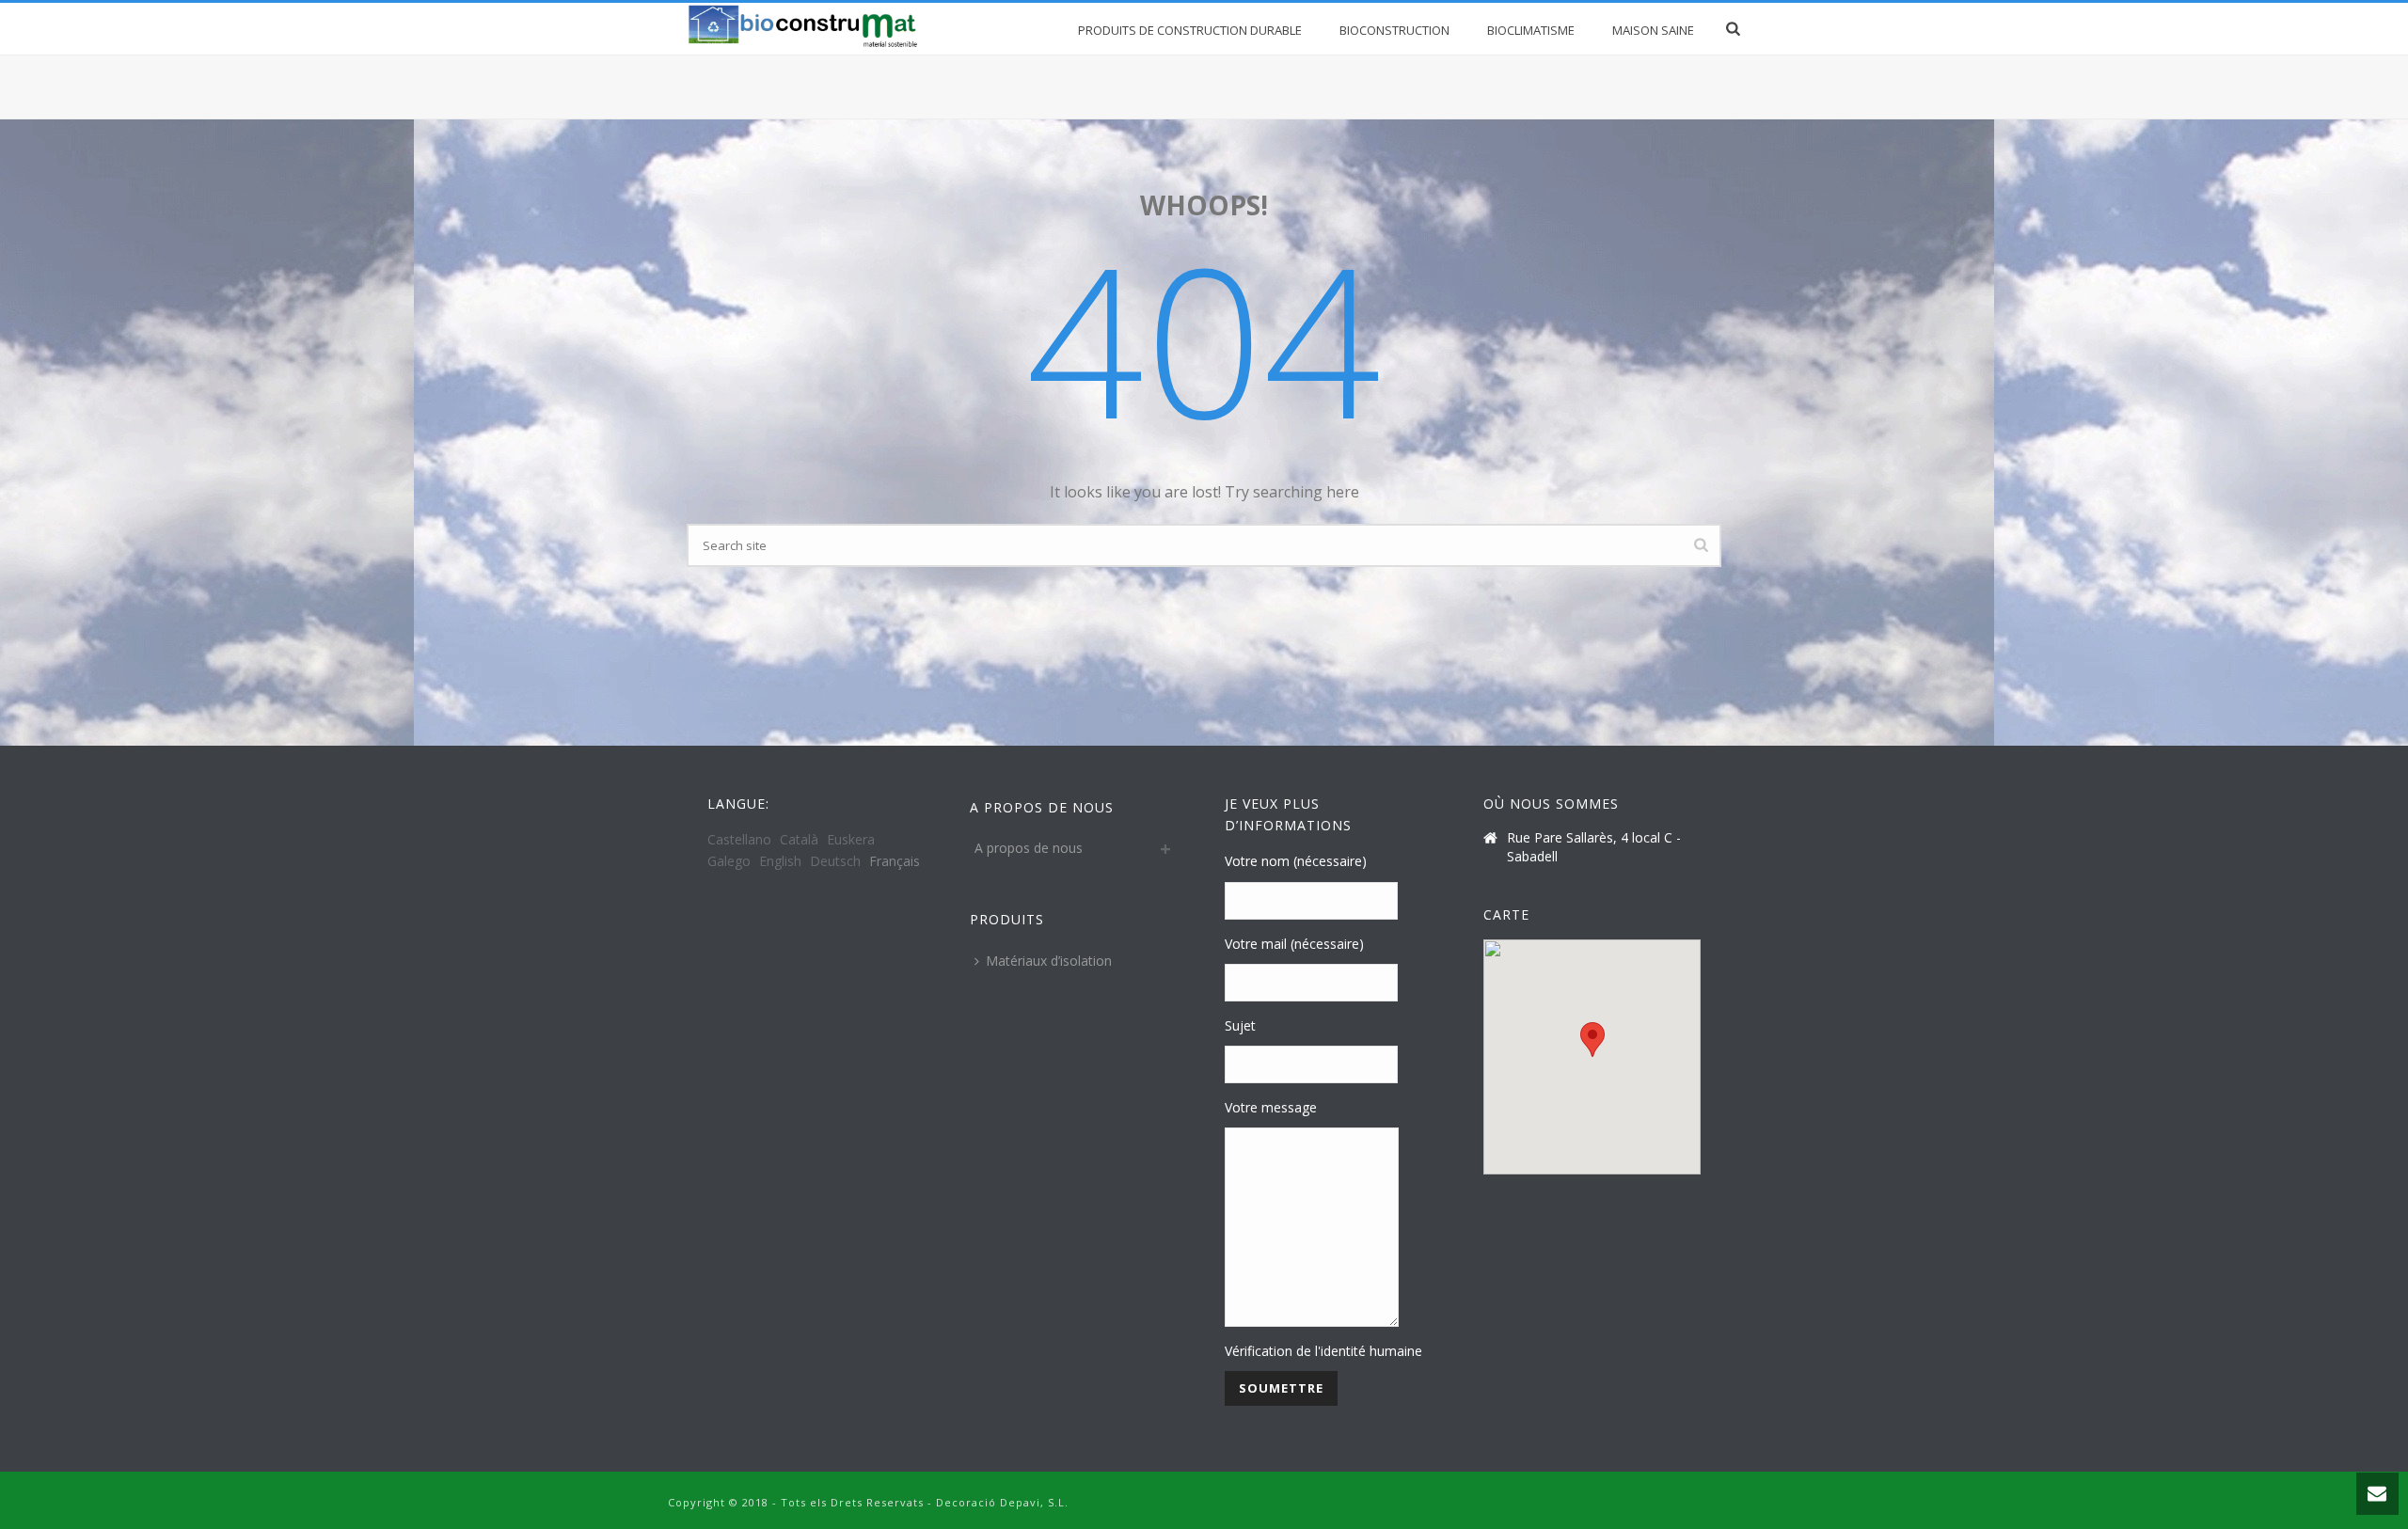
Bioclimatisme (1531, 30)
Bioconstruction (1394, 30)
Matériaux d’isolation (1049, 961)
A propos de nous (1029, 848)
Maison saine (1653, 30)
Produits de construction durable (1190, 30)
